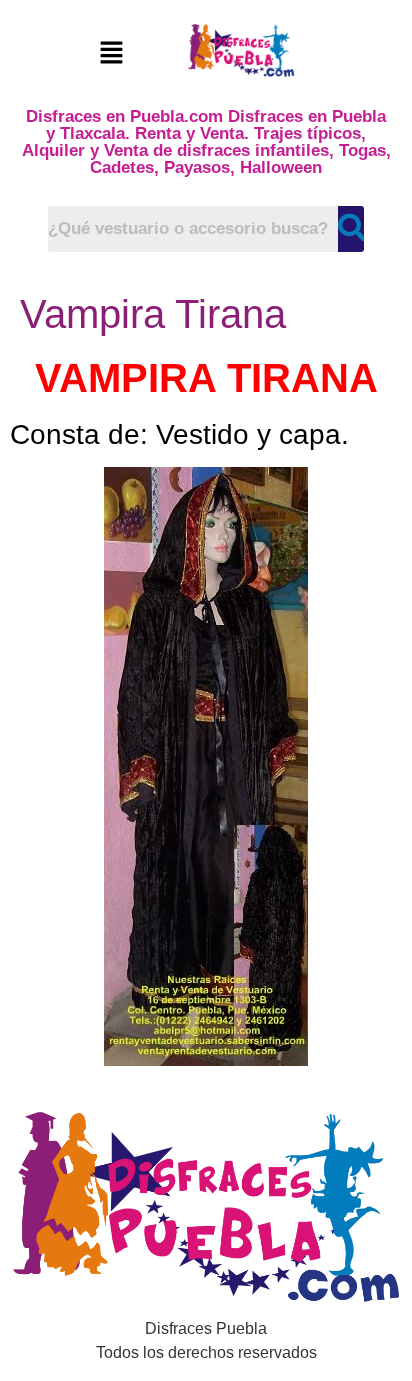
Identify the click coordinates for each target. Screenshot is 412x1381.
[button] (111, 54)
